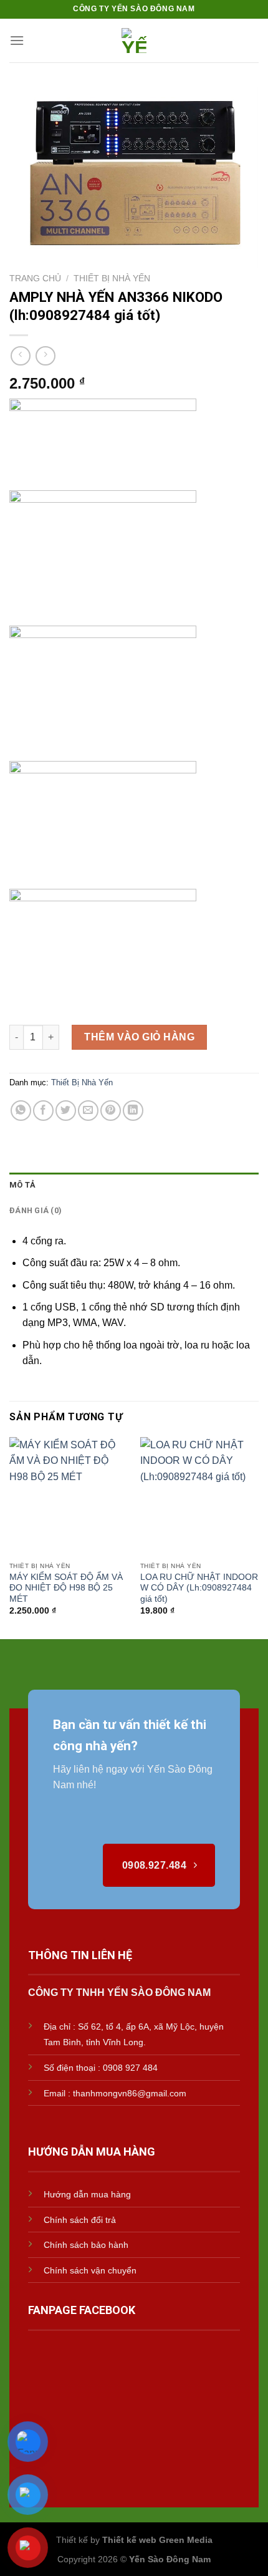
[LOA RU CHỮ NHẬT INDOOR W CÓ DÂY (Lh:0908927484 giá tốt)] (199, 1496)
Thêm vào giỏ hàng (139, 1037)
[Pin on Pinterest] (111, 1111)
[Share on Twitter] (66, 1111)
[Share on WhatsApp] (21, 1111)
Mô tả (22, 1185)
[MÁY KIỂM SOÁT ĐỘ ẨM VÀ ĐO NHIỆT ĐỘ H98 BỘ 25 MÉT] (69, 1496)
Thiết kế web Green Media (157, 2540)
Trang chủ (35, 278)
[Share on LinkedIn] (133, 1111)
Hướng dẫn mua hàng (87, 2194)
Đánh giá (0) (36, 1210)
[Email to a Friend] (88, 1111)
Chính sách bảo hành (86, 2245)
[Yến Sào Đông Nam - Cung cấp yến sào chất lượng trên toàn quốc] (134, 41)
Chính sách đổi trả (80, 2220)
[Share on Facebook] (43, 1111)
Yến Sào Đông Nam (170, 2559)
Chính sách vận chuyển (90, 2270)
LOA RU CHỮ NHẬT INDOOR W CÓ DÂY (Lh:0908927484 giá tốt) (199, 1588)
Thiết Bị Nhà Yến (112, 278)
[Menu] (17, 40)
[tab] (134, 1185)
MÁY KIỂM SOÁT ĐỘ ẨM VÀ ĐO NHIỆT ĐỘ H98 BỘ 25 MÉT (66, 1588)
